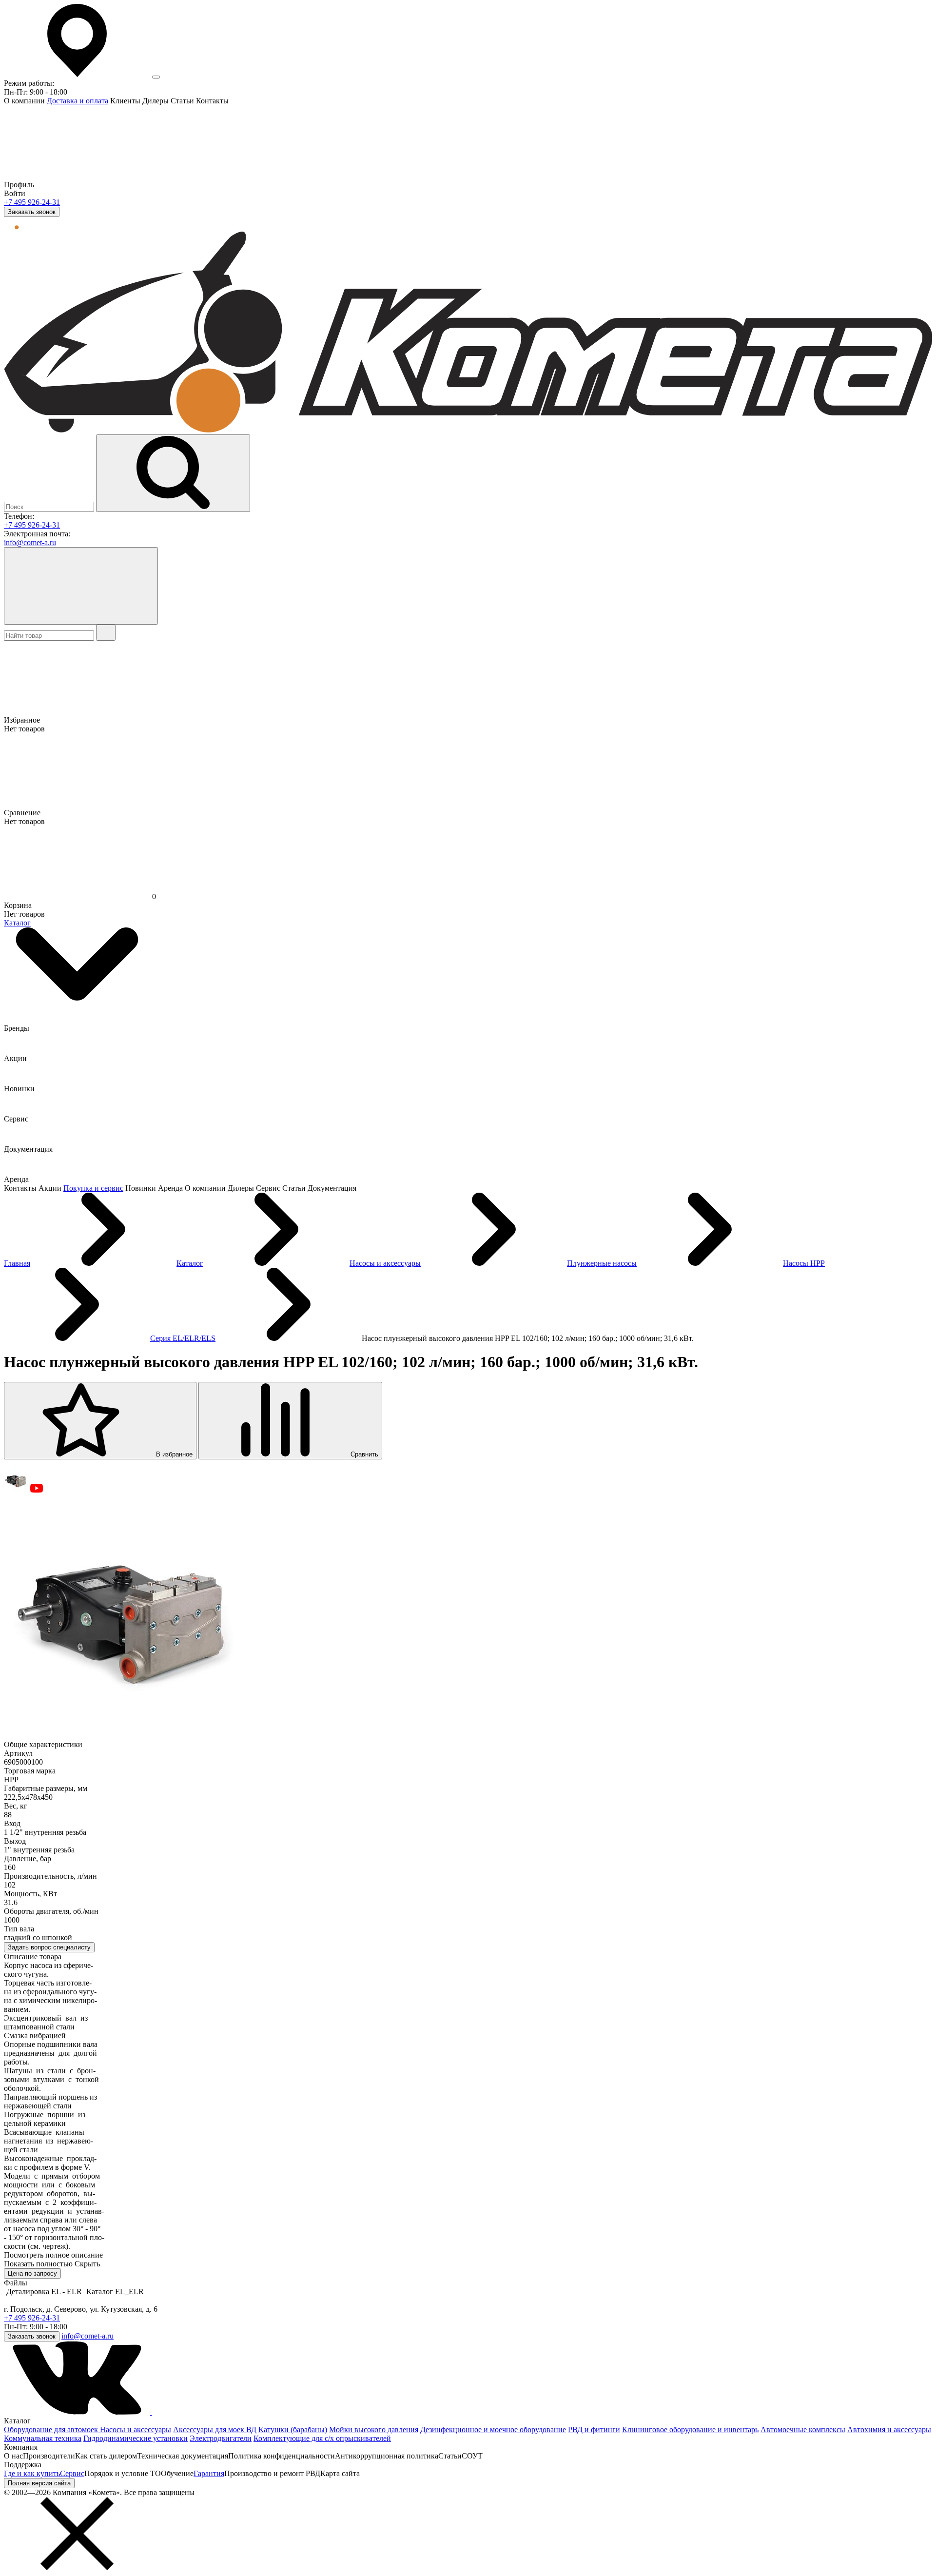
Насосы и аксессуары (136, 2429)
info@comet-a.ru (30, 542)
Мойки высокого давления (374, 2429)
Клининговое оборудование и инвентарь (690, 2429)
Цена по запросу (32, 2273)
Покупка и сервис (93, 1188)
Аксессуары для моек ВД (215, 2429)
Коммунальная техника (43, 2438)
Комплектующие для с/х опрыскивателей (322, 2438)
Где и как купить (32, 2473)
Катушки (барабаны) (293, 2429)
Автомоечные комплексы (803, 2429)
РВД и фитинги (594, 2429)
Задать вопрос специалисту (49, 1947)
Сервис (72, 2473)
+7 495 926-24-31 (32, 202)
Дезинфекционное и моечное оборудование (493, 2429)
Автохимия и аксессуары (889, 2429)
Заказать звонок (32, 212)
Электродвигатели (221, 2438)
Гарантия (209, 2473)
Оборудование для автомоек (52, 2429)
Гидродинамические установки (136, 2438)
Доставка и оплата (78, 101)
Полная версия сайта (39, 2483)
